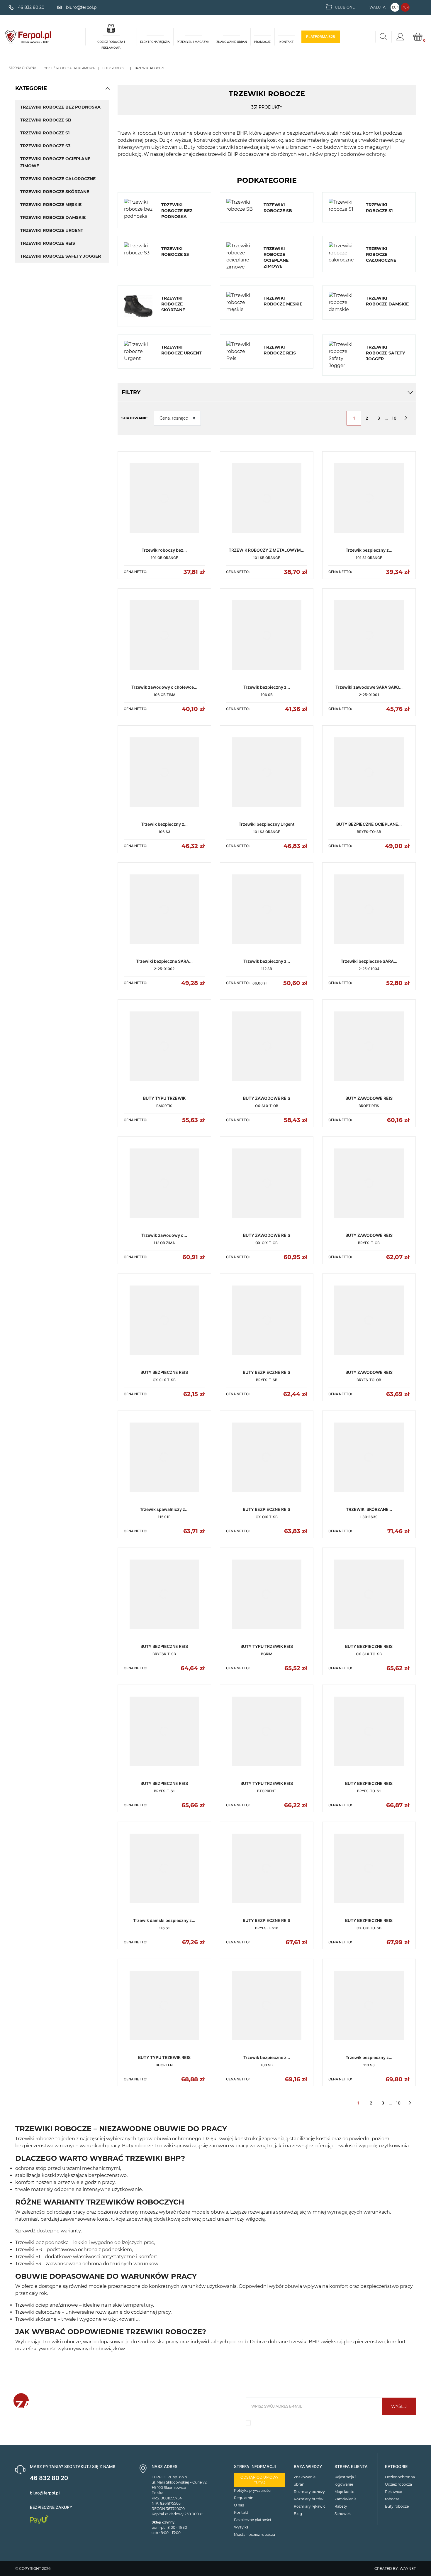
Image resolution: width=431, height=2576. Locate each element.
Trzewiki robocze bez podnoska (60, 107)
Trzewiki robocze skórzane (55, 192)
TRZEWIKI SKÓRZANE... (369, 1509)
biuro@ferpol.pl (45, 2493)
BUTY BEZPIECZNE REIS (164, 1372)
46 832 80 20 (49, 2478)
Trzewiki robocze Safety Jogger (61, 256)
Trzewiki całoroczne (38, 2312)
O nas (239, 2505)
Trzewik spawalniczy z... (164, 1509)
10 (394, 418)
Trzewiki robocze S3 (45, 146)
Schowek (343, 2514)
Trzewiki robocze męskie (51, 205)
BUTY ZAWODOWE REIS (267, 1098)
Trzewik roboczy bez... (164, 550)
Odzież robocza (398, 2484)
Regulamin (244, 2498)
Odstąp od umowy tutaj (259, 2480)
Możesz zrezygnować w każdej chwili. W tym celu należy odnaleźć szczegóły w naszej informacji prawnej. (328, 2425)
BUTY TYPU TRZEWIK (164, 1098)
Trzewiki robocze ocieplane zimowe (55, 162)
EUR (395, 7)
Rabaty (341, 2506)
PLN (406, 7)
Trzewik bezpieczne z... (267, 2057)
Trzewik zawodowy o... (164, 1235)
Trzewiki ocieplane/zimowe (47, 2305)
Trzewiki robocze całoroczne (58, 179)
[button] (108, 88)
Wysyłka (241, 2527)
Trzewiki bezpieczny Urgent (267, 824)
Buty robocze (397, 2506)
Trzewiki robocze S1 (45, 133)
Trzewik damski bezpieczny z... (164, 1920)
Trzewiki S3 (28, 2264)
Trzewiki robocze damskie (53, 217)
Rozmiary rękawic (310, 2506)
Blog (298, 2514)
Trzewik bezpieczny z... (369, 550)
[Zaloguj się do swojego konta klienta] (400, 37)
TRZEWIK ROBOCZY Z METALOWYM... (267, 550)
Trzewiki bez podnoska (42, 2243)
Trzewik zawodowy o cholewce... (164, 687)
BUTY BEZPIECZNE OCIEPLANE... (369, 824)
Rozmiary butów (309, 2499)
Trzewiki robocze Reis (48, 243)
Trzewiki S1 (28, 2257)
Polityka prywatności (253, 2490)
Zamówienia (346, 2499)
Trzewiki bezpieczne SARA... (164, 961)
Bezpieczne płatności (252, 2520)
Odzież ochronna (400, 2477)
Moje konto (345, 2492)
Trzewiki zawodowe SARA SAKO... (369, 687)
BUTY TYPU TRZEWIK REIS (267, 1646)
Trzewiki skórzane (36, 2319)
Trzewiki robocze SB (46, 120)
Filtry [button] (131, 392)
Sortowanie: (135, 418)
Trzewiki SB (29, 2250)
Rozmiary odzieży (309, 2492)
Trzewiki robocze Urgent (52, 230)
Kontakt (241, 2512)
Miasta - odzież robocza (254, 2534)
